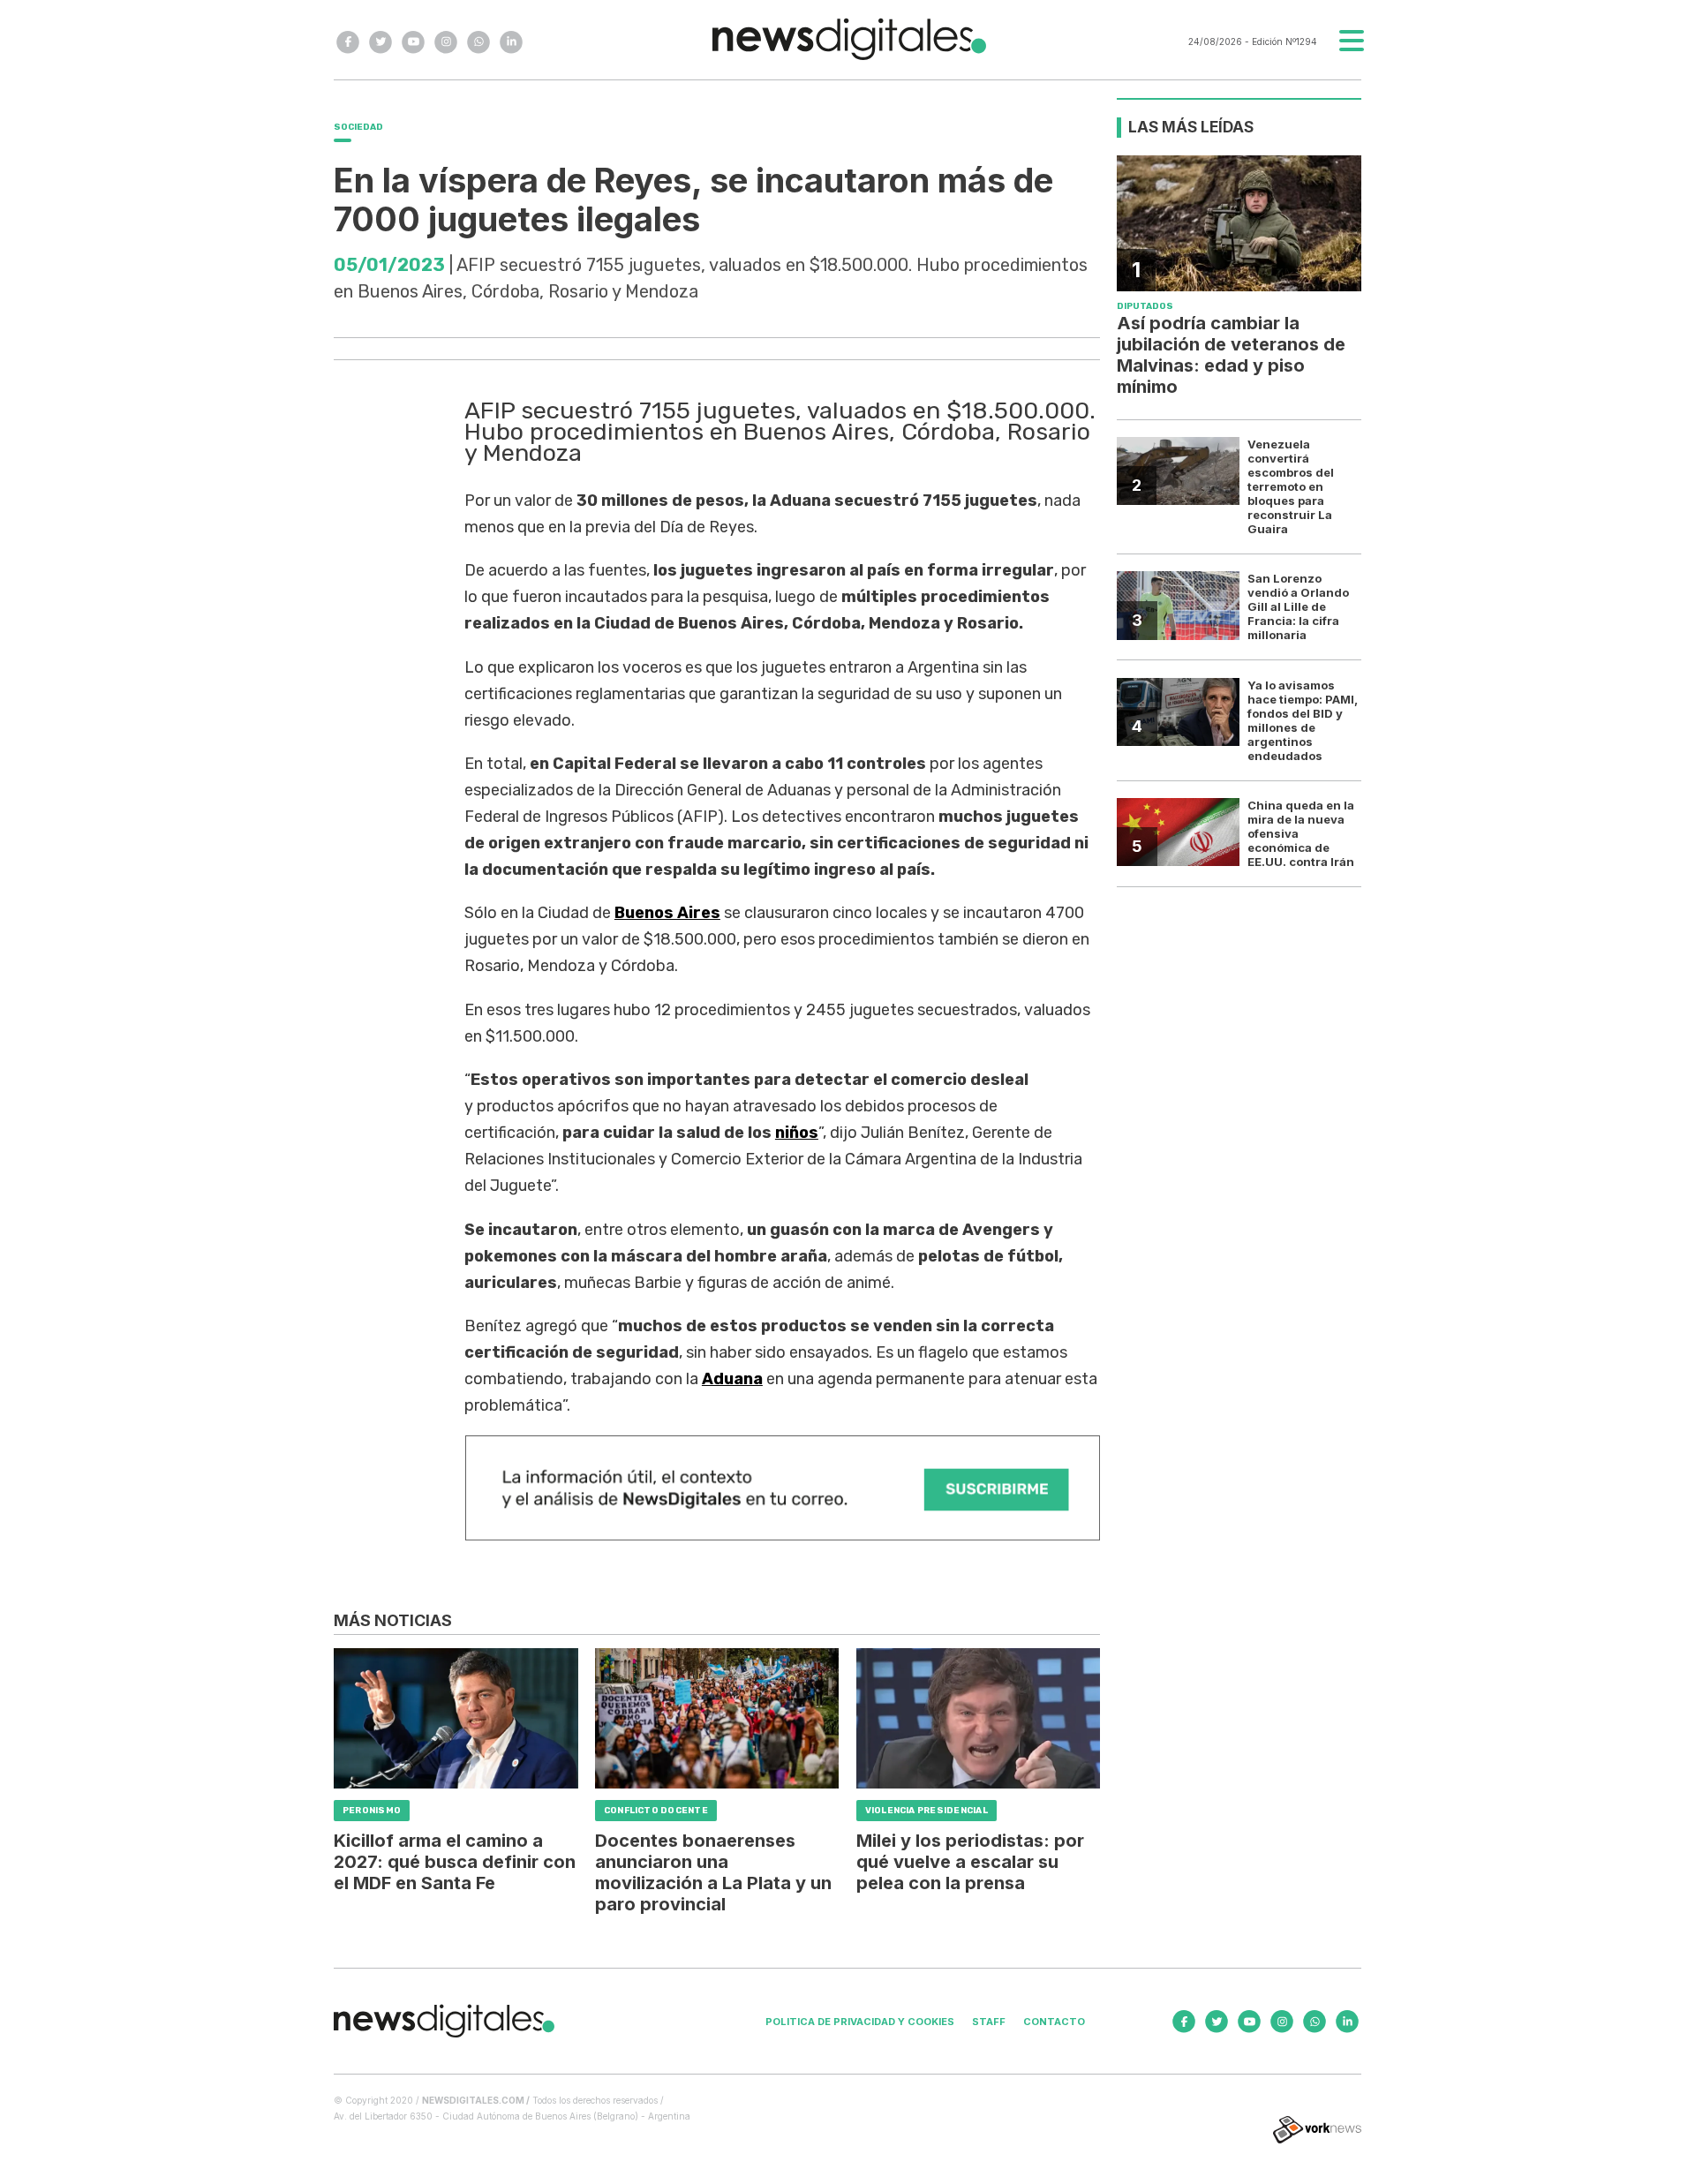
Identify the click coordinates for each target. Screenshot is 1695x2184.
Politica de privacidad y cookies (860, 2022)
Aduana (732, 1379)
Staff (989, 2022)
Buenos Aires (667, 913)
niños (797, 1133)
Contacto (1054, 2022)
